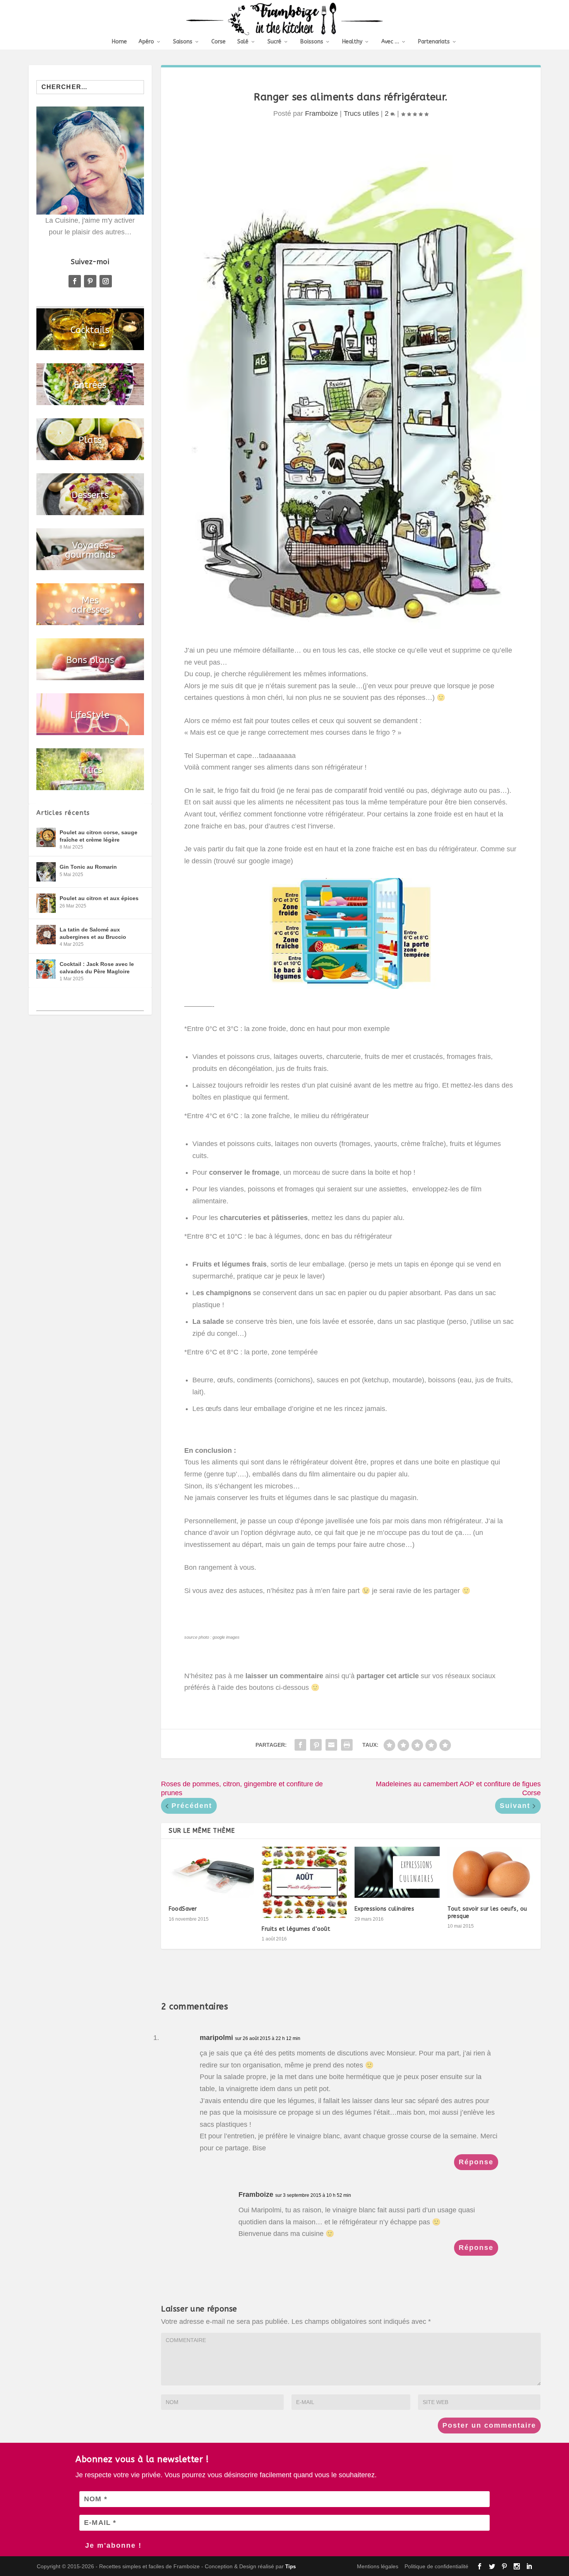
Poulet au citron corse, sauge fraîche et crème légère (99, 836)
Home (119, 42)
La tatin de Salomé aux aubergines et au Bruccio (93, 933)
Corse (219, 42)
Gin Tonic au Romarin (88, 867)
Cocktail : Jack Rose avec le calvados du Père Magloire (97, 968)
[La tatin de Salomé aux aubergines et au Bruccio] (46, 935)
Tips (290, 2567)
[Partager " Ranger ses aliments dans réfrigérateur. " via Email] (331, 1745)
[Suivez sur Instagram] (106, 281)
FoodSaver (183, 1909)
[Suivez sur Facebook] (75, 281)
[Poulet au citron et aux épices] (46, 903)
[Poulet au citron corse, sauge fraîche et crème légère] (46, 837)
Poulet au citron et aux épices (99, 898)
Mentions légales (378, 2566)
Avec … (390, 42)
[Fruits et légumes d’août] (304, 1882)
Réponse (476, 2162)
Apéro (146, 42)
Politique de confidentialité (436, 2566)
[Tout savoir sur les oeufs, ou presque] (490, 1872)
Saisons (183, 42)
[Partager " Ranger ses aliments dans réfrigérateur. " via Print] (347, 1745)
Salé (243, 42)
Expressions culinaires (384, 1909)
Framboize (321, 113)
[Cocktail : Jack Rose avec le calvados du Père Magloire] (46, 969)
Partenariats (434, 42)
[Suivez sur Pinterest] (90, 281)
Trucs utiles (361, 113)
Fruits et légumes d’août (296, 1929)
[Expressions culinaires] (397, 1872)
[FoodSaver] (211, 1872)
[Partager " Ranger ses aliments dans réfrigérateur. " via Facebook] (300, 1745)
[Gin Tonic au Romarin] (46, 872)
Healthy (352, 42)
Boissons (312, 42)
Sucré (274, 42)
